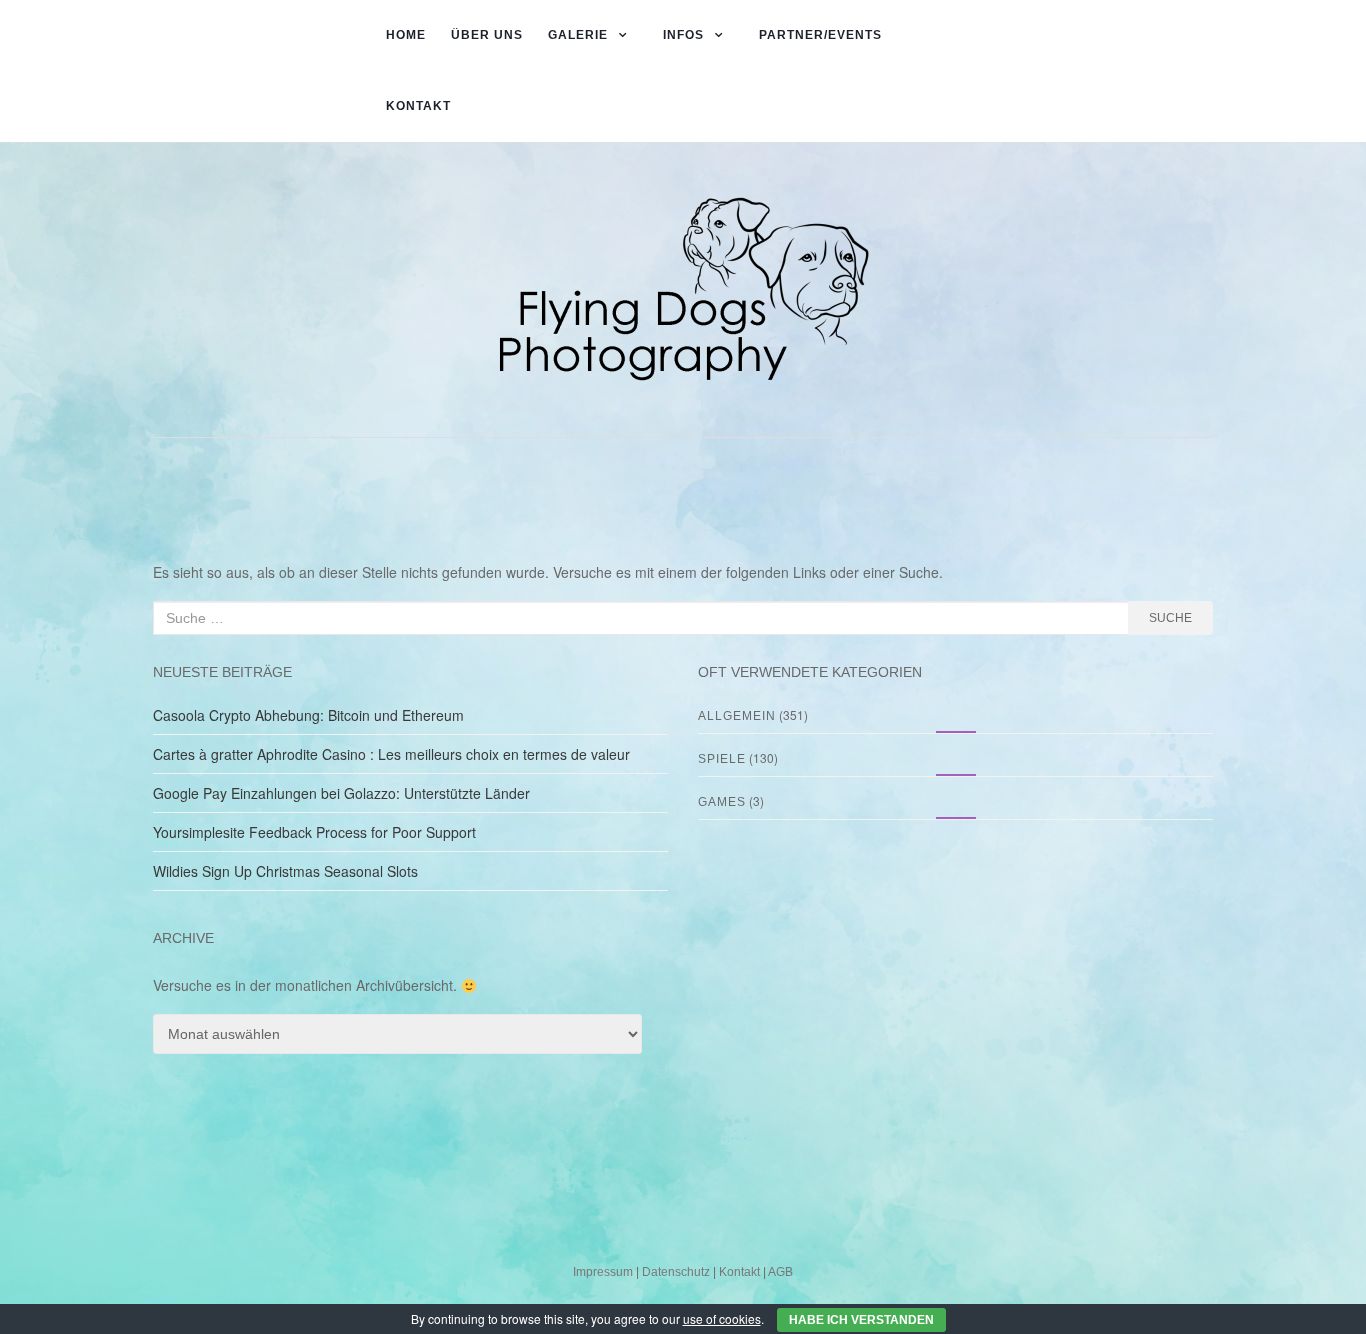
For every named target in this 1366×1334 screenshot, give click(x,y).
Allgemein (737, 716)
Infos (683, 35)
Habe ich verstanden (861, 1320)
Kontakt (418, 106)
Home (406, 35)
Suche (1170, 618)
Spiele (722, 759)
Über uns (487, 35)
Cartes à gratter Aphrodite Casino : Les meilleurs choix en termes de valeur (391, 754)
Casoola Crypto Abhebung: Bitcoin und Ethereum (308, 715)
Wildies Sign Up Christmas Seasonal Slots (285, 871)
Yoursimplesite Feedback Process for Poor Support (314, 832)
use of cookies (722, 1318)
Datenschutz (676, 1272)
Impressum (603, 1272)
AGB (780, 1272)
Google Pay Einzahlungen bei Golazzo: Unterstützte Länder (341, 793)
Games (722, 802)
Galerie (578, 35)
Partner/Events (820, 35)
